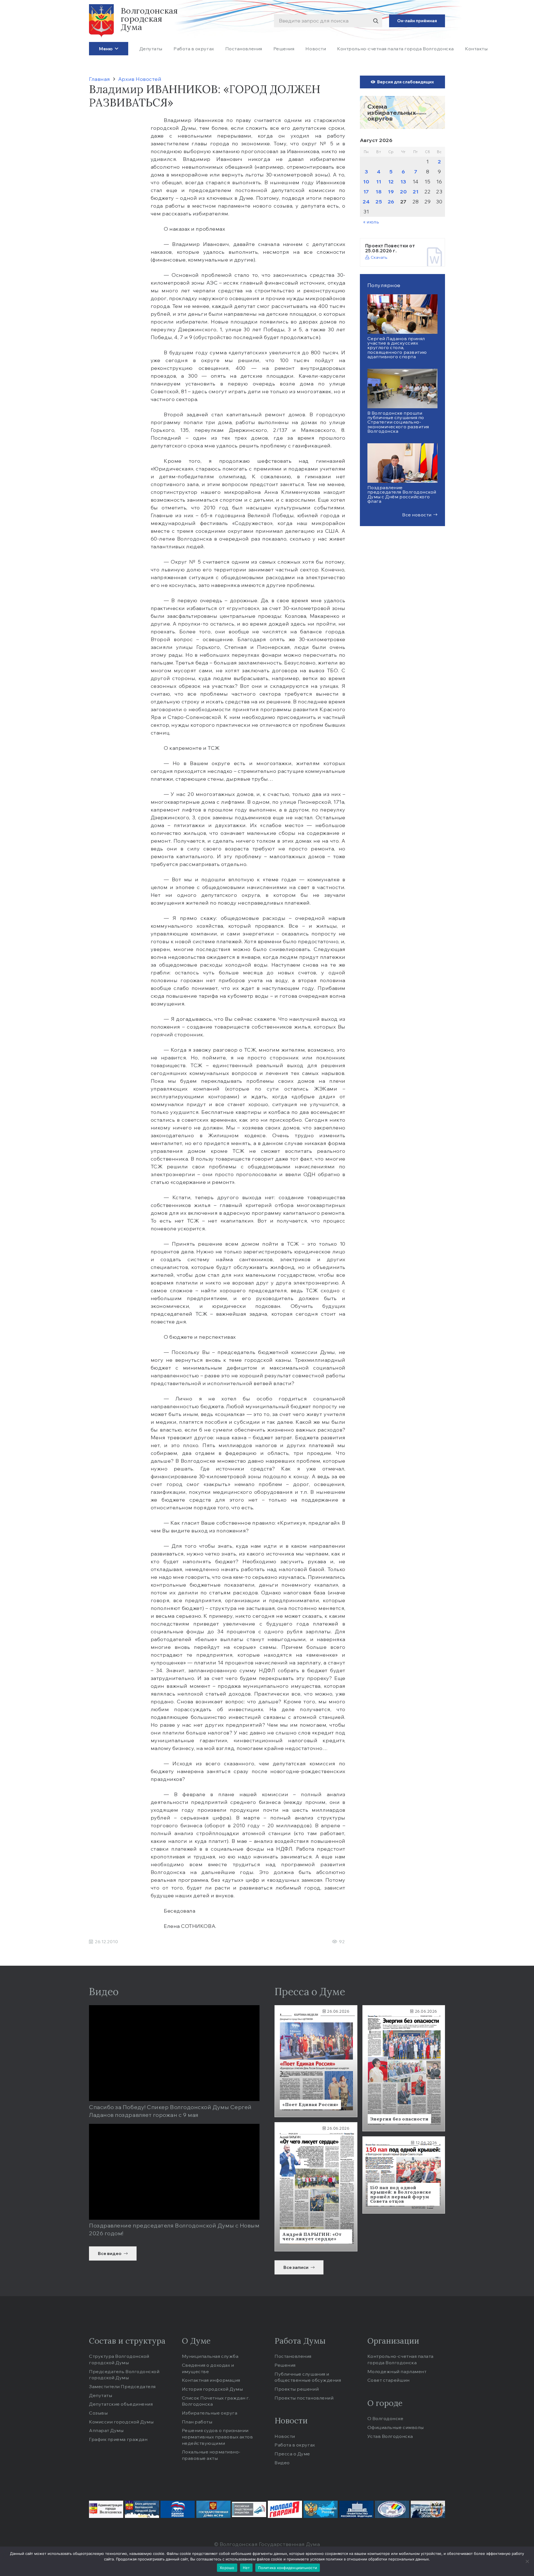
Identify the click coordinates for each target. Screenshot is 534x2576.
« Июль (371, 222)
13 (403, 182)
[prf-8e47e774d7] (356, 2509)
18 (379, 192)
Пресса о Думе (292, 2454)
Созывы (98, 2413)
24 (366, 202)
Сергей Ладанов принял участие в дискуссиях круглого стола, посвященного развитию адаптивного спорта (397, 348)
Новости (285, 2436)
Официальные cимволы (396, 2427)
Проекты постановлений (304, 2398)
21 (416, 192)
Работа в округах (295, 2445)
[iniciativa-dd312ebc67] (249, 2509)
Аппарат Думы (106, 2430)
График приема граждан (118, 2439)
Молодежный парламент (397, 2371)
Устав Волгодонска (390, 2436)
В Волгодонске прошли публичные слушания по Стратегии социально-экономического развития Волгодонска (398, 422)
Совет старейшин (389, 2380)
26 (391, 202)
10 (366, 182)
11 (379, 182)
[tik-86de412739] (392, 2509)
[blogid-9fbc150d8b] (142, 2509)
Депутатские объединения (121, 2404)
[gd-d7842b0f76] (213, 2509)
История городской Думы (212, 2389)
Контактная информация (211, 2380)
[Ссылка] (403, 112)
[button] (115, 48)
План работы (197, 2422)
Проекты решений (297, 2389)
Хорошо (227, 2568)
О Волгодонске (385, 2418)
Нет (246, 2568)
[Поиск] (376, 21)
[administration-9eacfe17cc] (106, 2509)
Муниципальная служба (210, 2356)
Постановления (293, 2356)
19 (391, 192)
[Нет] (527, 2561)
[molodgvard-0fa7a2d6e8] (285, 2509)
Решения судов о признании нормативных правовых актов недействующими (217, 2437)
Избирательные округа (210, 2413)
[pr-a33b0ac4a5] (321, 2509)
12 (391, 182)
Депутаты (101, 2395)
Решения (285, 2365)
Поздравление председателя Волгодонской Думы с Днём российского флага (402, 494)
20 (403, 192)
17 (366, 192)
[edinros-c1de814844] (178, 2509)
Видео (282, 2463)
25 (379, 202)
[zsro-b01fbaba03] (428, 2509)
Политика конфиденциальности (288, 2568)
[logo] (101, 21)
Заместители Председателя (122, 2386)
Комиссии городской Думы (121, 2422)
